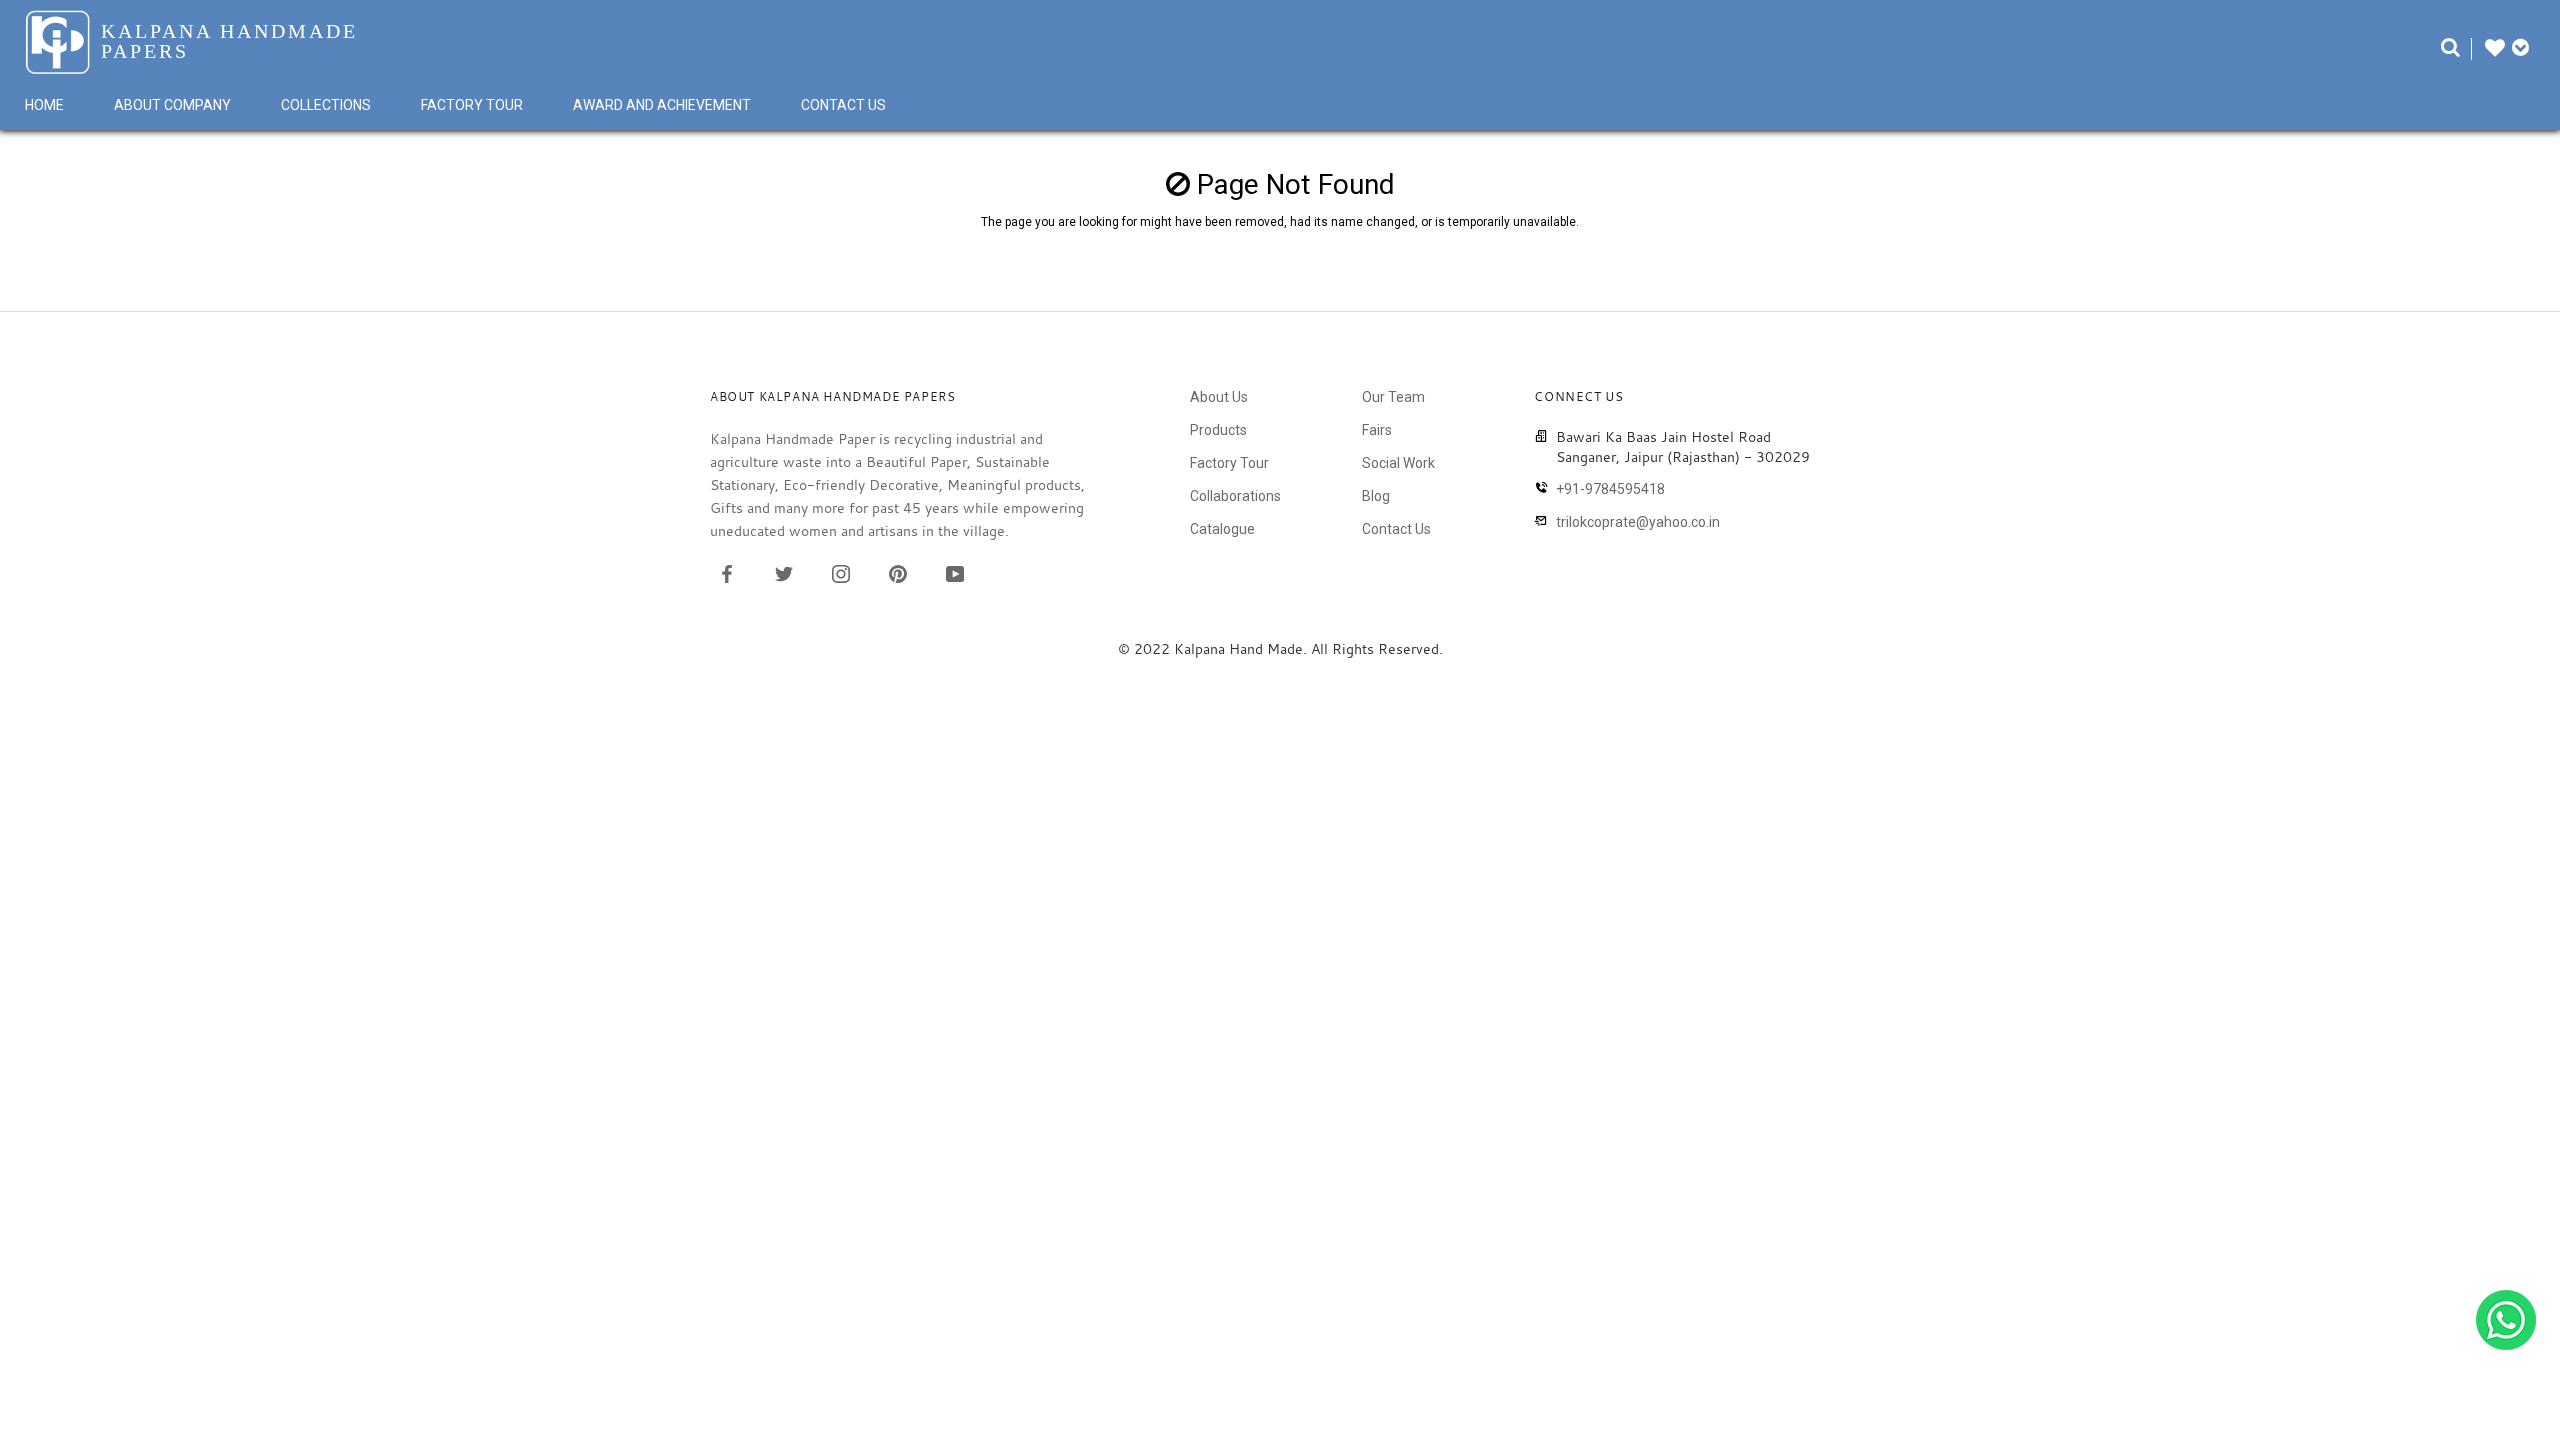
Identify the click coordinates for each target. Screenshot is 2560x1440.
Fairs (1377, 430)
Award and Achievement (662, 105)
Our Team (1393, 397)
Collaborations (1235, 496)
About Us (1219, 397)
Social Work (1398, 463)
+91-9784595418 (1610, 489)
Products (1218, 430)
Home (44, 105)
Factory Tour (472, 105)
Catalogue (1222, 529)
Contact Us (843, 105)
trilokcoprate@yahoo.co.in (1638, 522)
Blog (1376, 496)
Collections (326, 105)
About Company (172, 105)
